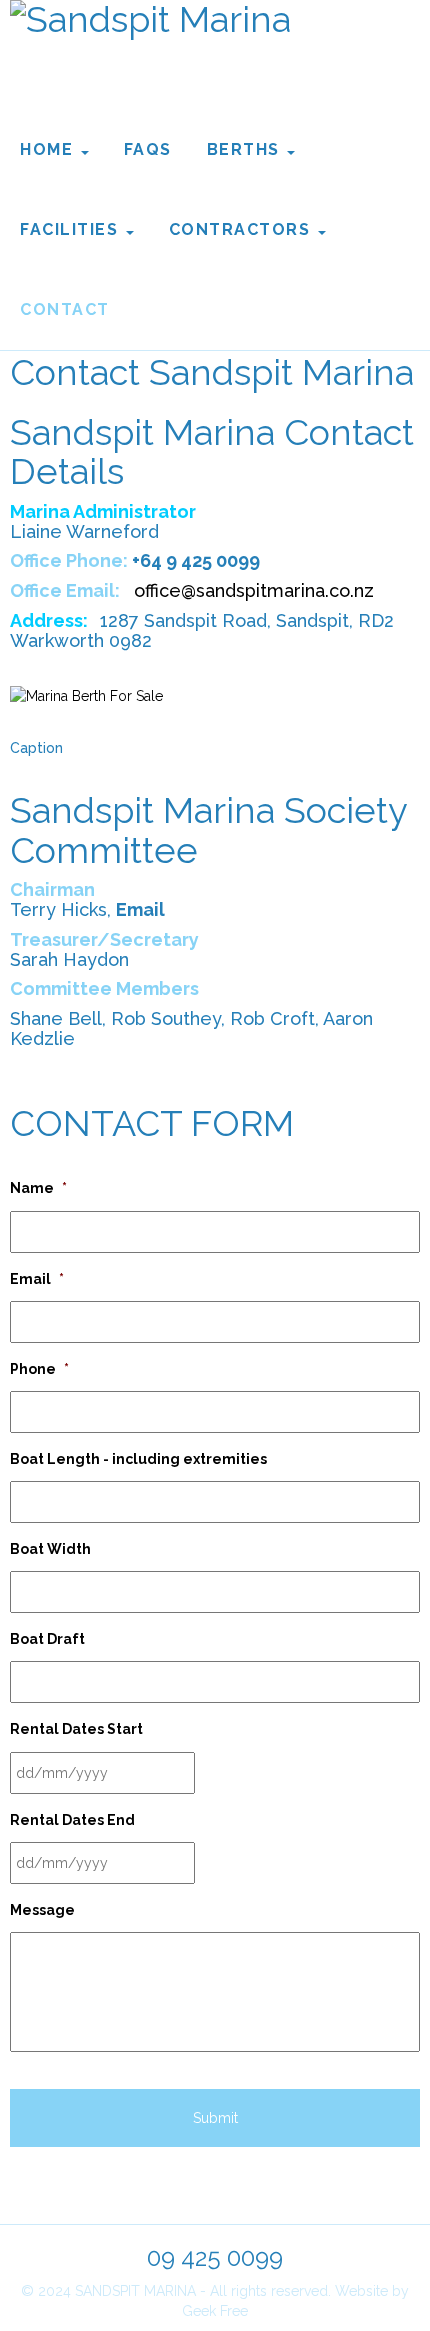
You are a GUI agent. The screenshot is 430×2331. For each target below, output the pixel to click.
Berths (246, 149)
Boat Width (50, 1549)
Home (49, 149)
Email (37, 1279)
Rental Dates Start (76, 1729)
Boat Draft (47, 1639)
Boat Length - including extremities (138, 1459)
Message (42, 1910)
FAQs (148, 149)
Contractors (242, 229)
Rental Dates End (72, 1820)
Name (38, 1188)
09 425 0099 (215, 2257)
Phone (39, 1369)
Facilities (72, 229)
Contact (65, 309)
